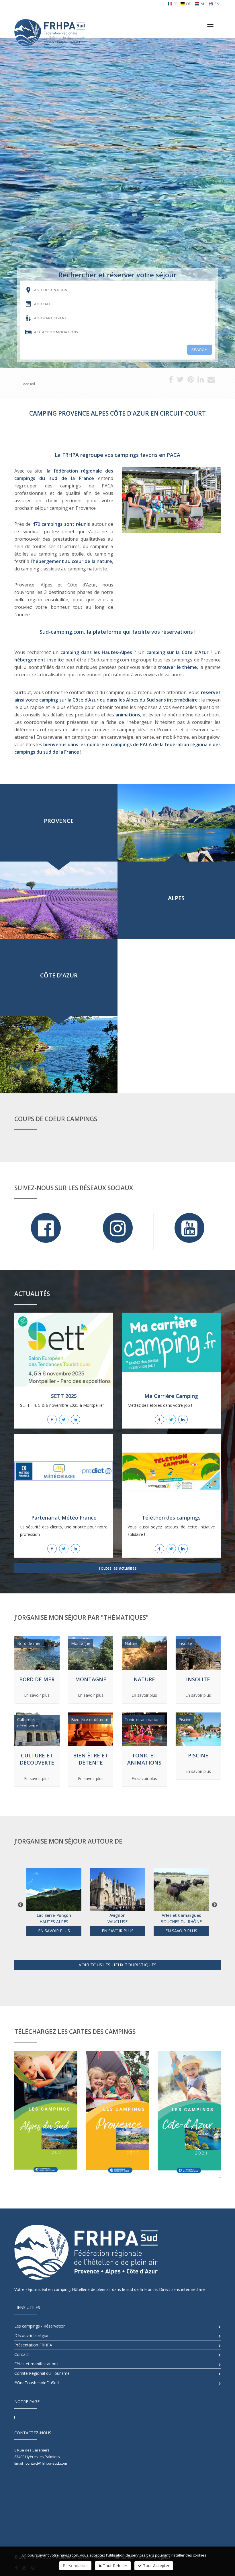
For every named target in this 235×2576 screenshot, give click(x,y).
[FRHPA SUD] (49, 25)
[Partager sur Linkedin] (201, 381)
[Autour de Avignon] (54, 1889)
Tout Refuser (114, 2566)
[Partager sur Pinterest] (191, 381)
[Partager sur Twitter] (180, 381)
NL (203, 4)
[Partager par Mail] (211, 381)
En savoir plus (37, 1695)
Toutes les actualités (117, 1568)
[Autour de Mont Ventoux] (181, 1889)
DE (189, 4)
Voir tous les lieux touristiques (118, 1965)
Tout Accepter (156, 2566)
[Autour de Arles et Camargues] (117, 1889)
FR (176, 4)
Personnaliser (75, 2566)
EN (217, 4)
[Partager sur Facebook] (171, 381)
